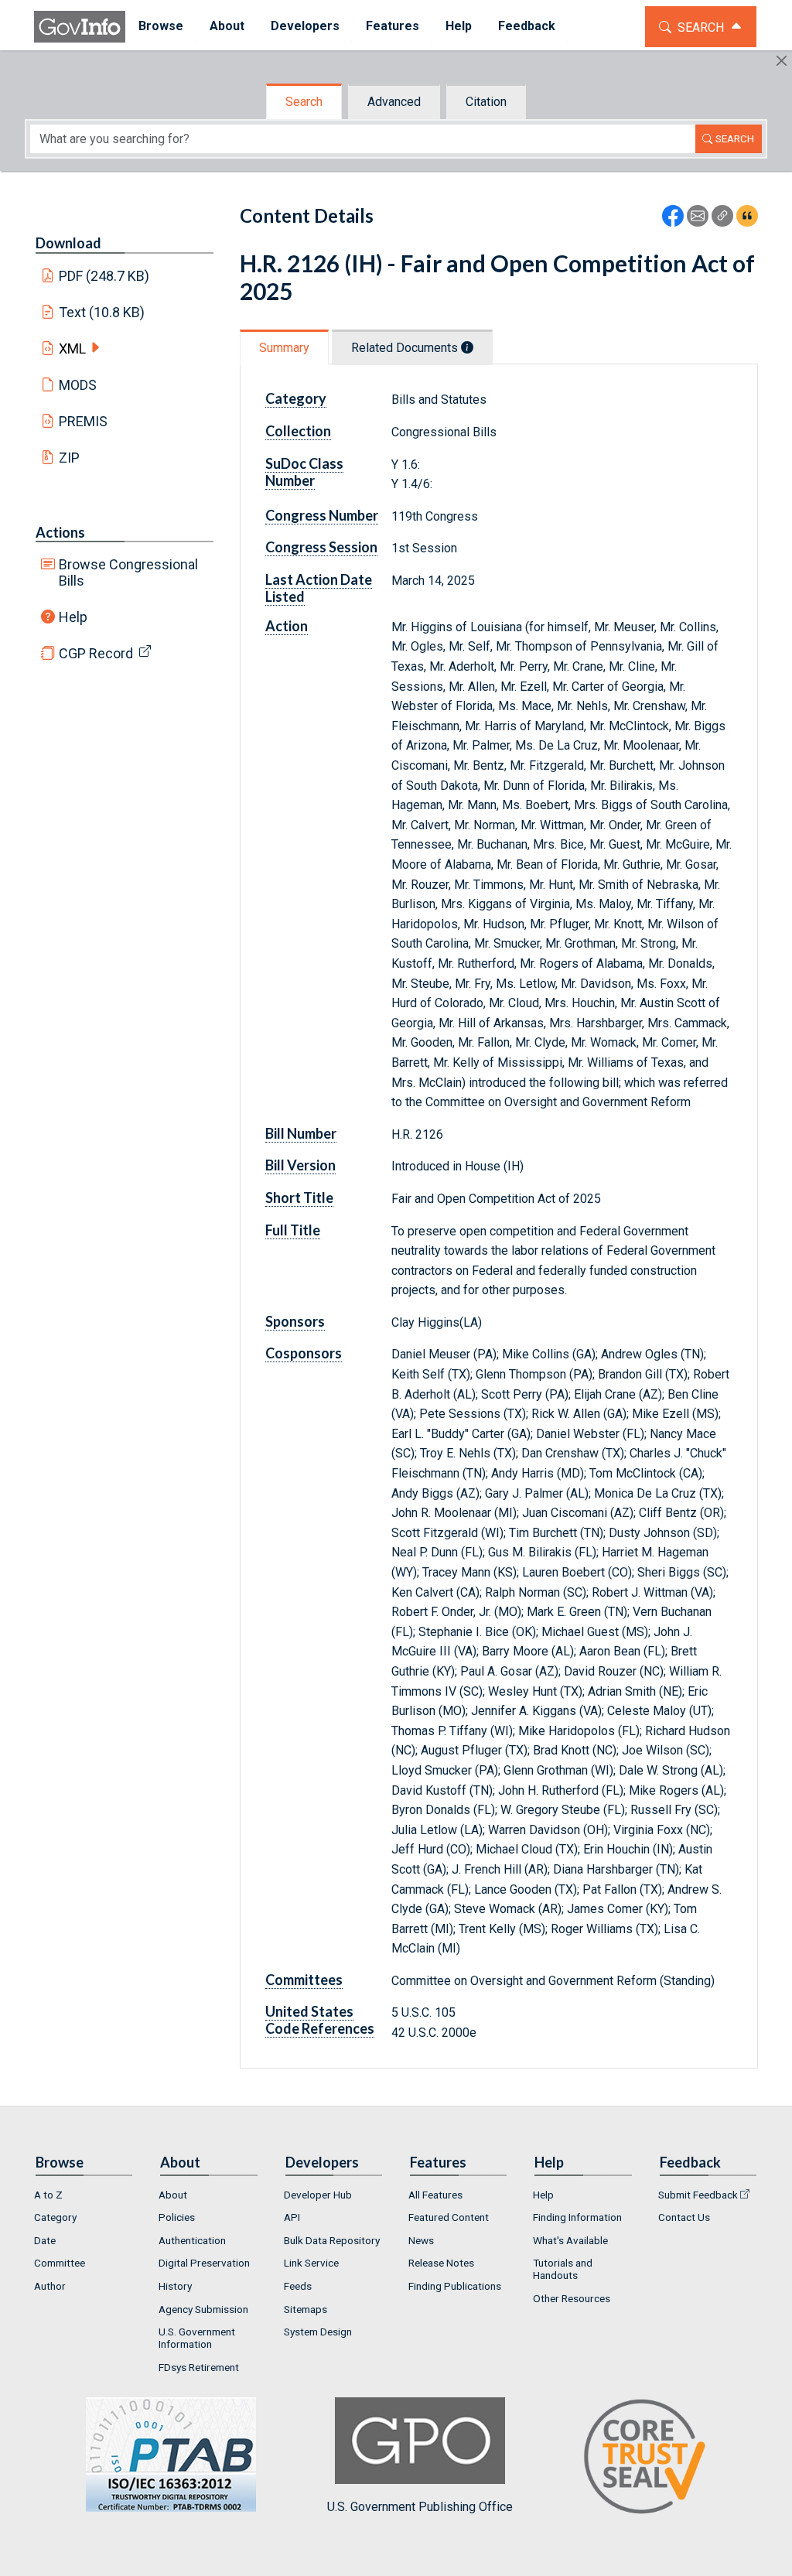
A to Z (48, 2195)
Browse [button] (161, 26)
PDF (104, 276)
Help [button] (459, 26)
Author (50, 2286)
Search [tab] (304, 102)
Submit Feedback (698, 2195)
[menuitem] (161, 27)
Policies (177, 2217)
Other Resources (572, 2298)
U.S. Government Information (197, 2338)
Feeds (298, 2286)
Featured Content (449, 2217)
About (173, 2195)
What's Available (570, 2240)
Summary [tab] (284, 348)
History (175, 2286)
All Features (435, 2195)
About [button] (227, 26)
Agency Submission (203, 2309)
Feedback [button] (527, 26)
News (421, 2240)
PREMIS (83, 421)
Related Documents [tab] (406, 348)
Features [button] (393, 26)
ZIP (69, 458)
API (292, 2217)
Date (45, 2240)
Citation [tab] (486, 102)
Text (102, 312)
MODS (78, 385)
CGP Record (96, 653)
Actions (60, 532)
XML (72, 348)
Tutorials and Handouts (563, 2269)
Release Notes (441, 2263)
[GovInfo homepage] (80, 27)
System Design (318, 2332)
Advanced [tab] (394, 102)
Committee (60, 2263)
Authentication (192, 2240)
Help (73, 617)
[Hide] (782, 61)
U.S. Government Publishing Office (420, 2507)
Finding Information (577, 2217)
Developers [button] (305, 26)
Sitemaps (306, 2309)
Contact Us (684, 2217)
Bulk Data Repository (332, 2240)
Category (55, 2217)
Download (68, 243)
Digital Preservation (204, 2263)
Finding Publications (455, 2286)
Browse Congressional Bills (128, 572)
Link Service (311, 2263)
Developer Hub (318, 2195)
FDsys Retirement (199, 2367)
